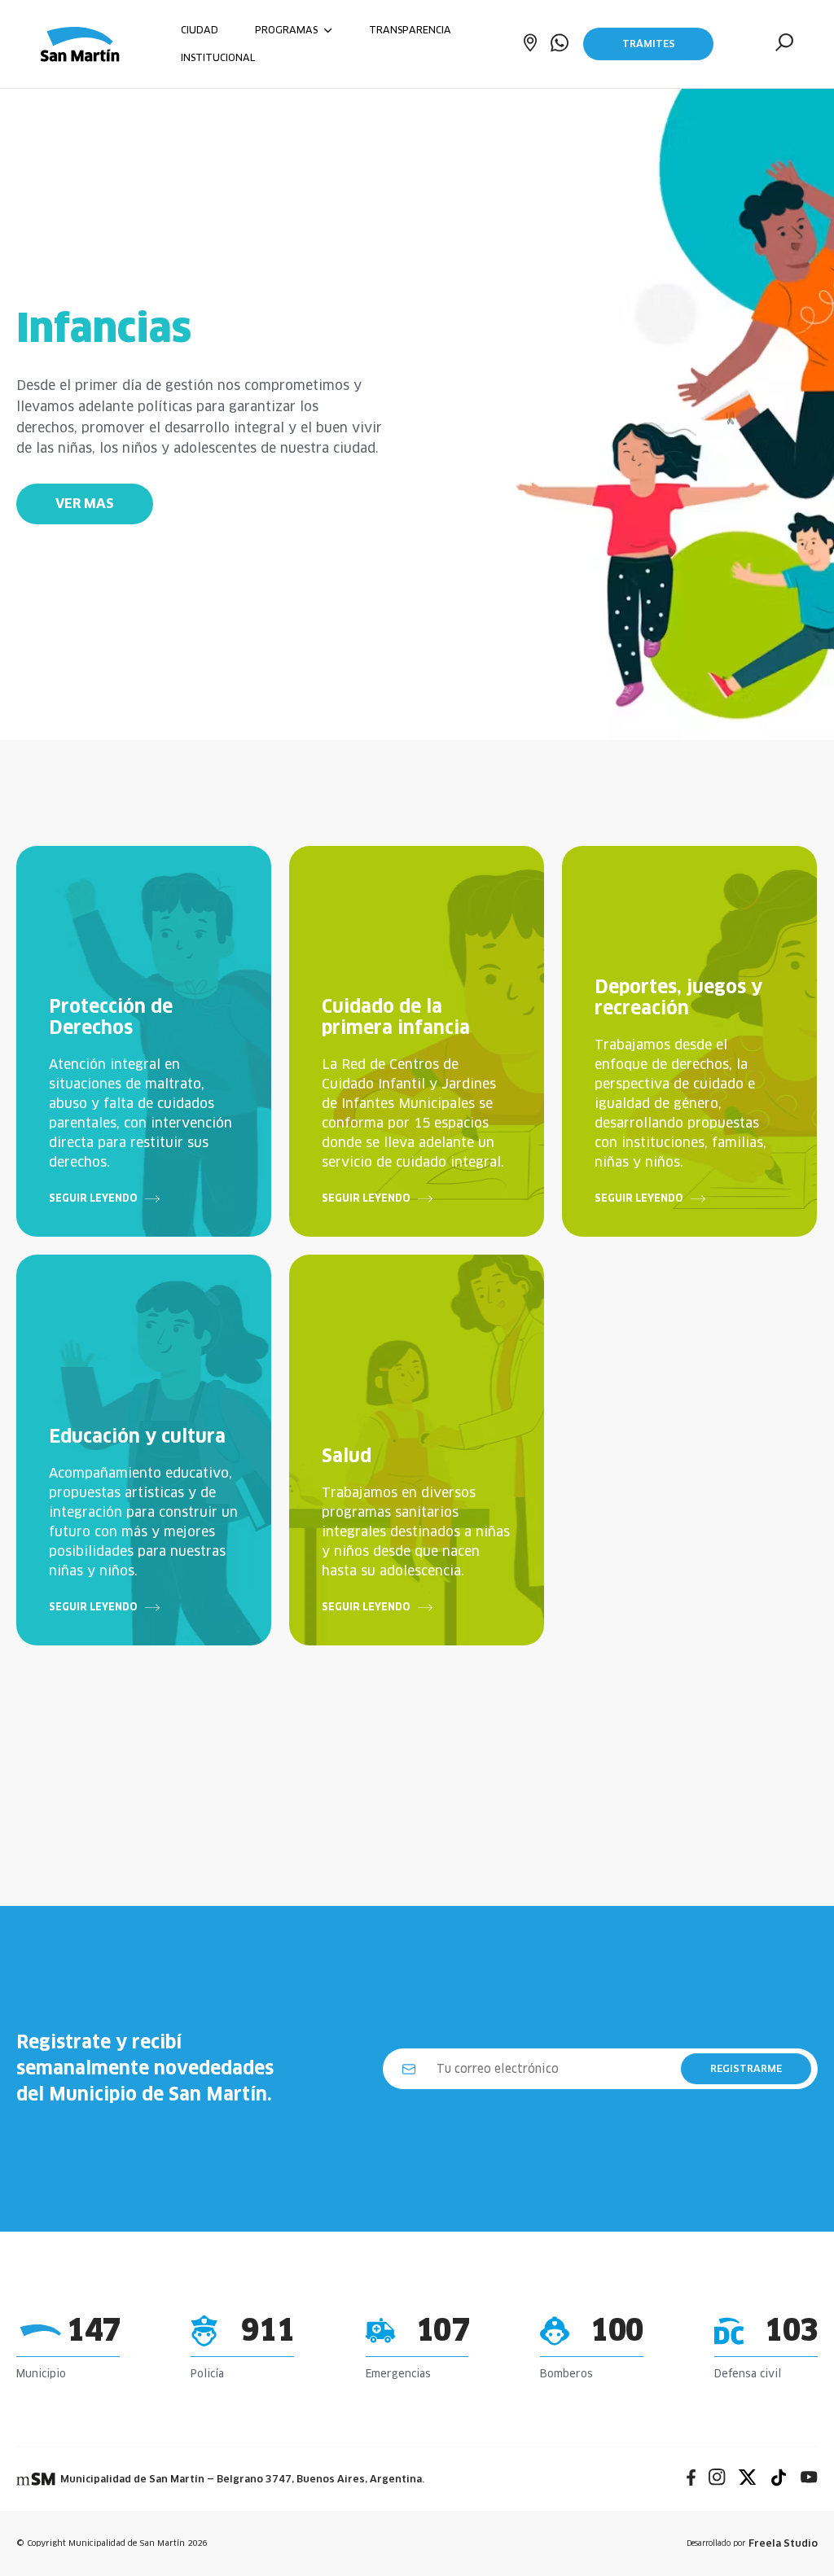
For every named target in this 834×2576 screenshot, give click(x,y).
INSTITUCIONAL (218, 57)
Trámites (649, 44)
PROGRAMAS (288, 30)
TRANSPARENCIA (410, 30)
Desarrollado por (752, 2543)
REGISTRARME (746, 2068)
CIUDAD (200, 30)
